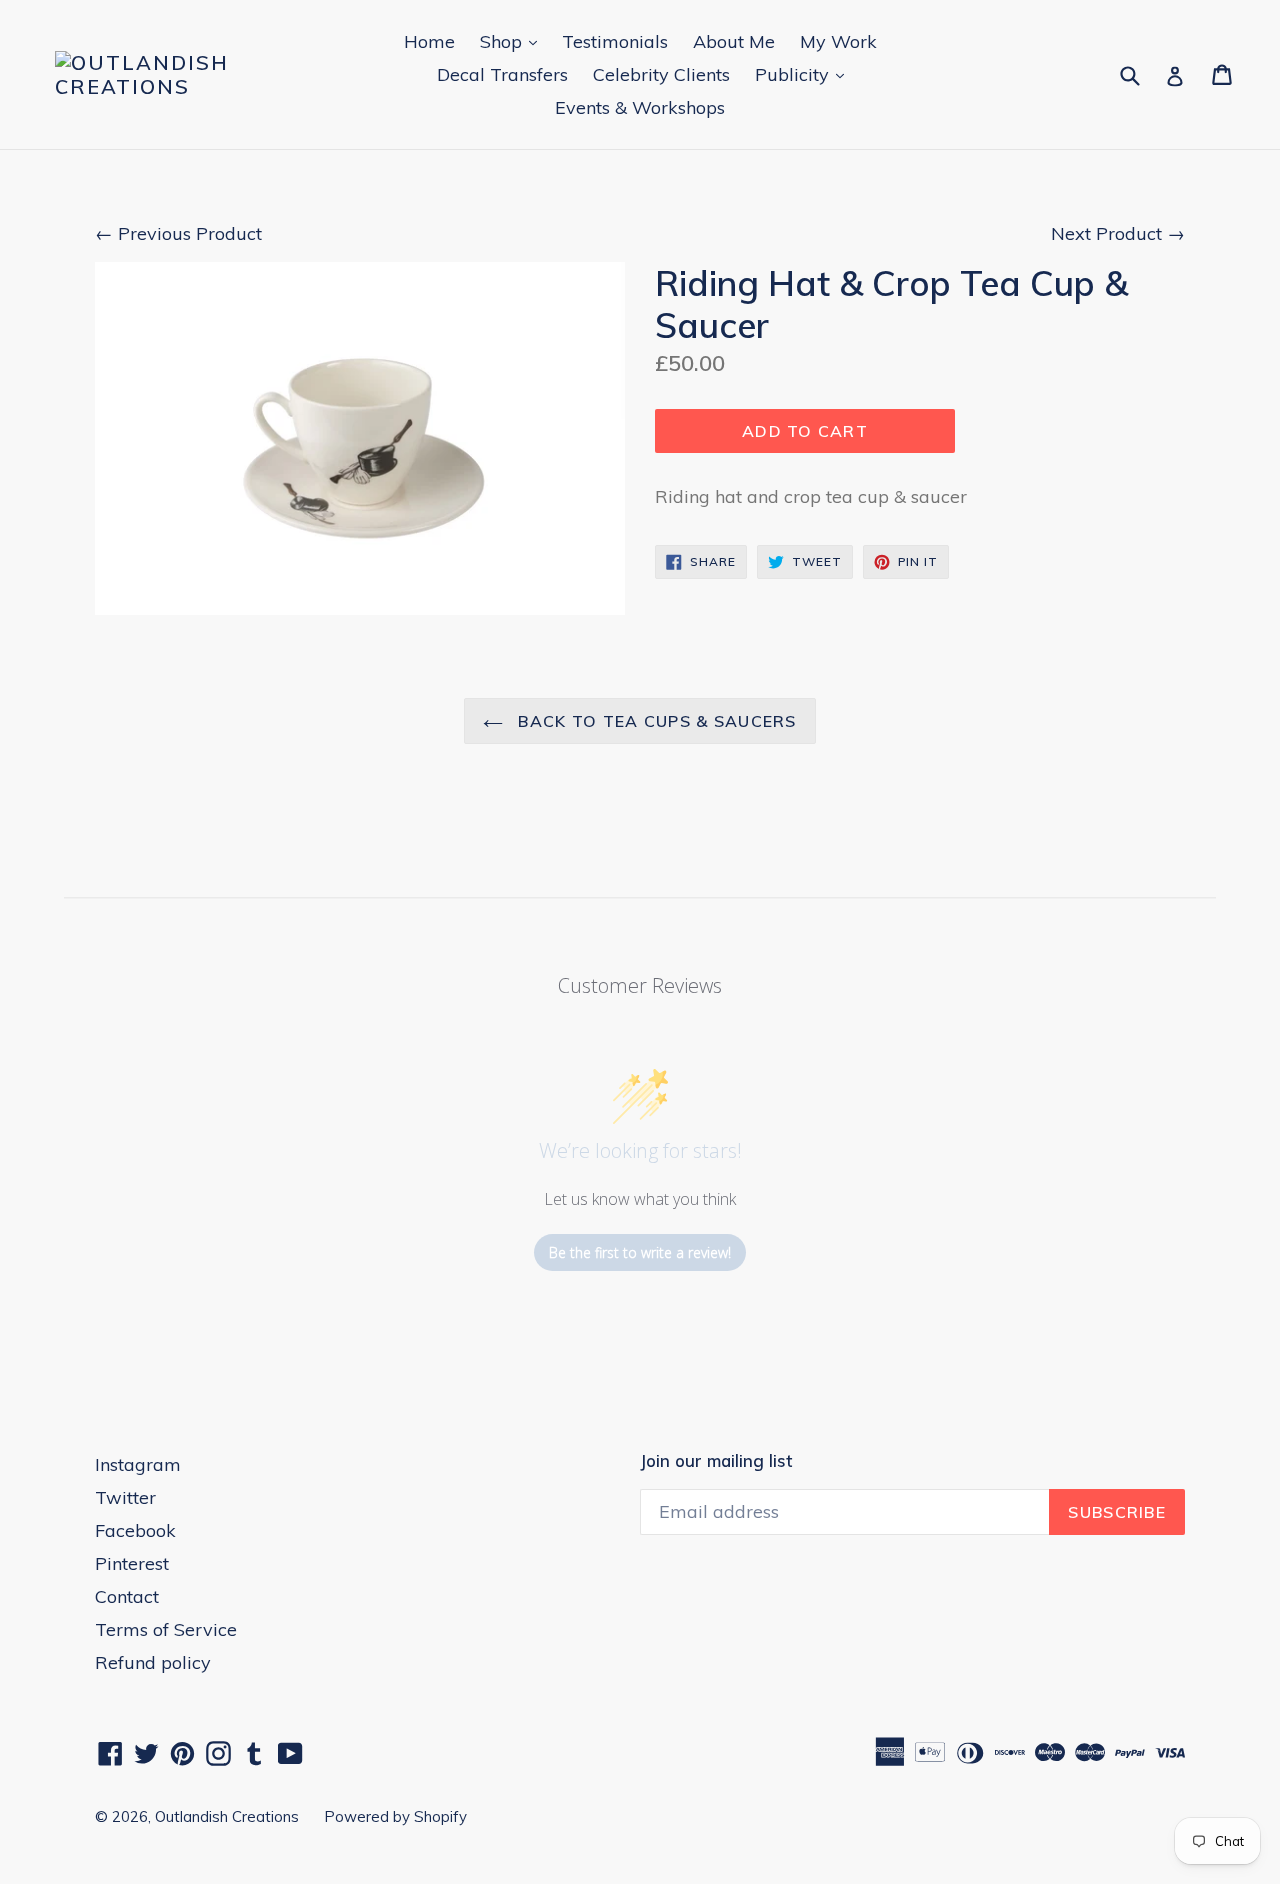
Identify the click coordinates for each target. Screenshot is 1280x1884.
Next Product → (1118, 233)
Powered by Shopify (395, 1816)
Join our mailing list (716, 1461)
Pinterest (132, 1563)
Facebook (135, 1530)
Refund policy (153, 1662)
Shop (513, 41)
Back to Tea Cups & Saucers (655, 721)
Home (429, 41)
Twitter (125, 1497)
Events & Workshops (640, 107)
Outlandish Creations (227, 1816)
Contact (127, 1596)
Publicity (804, 74)
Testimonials (615, 41)
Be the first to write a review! (640, 1252)
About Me (734, 41)
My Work (838, 41)
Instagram (138, 1464)
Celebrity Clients (661, 74)
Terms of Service (166, 1629)
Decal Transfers (502, 74)
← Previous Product (178, 233)
